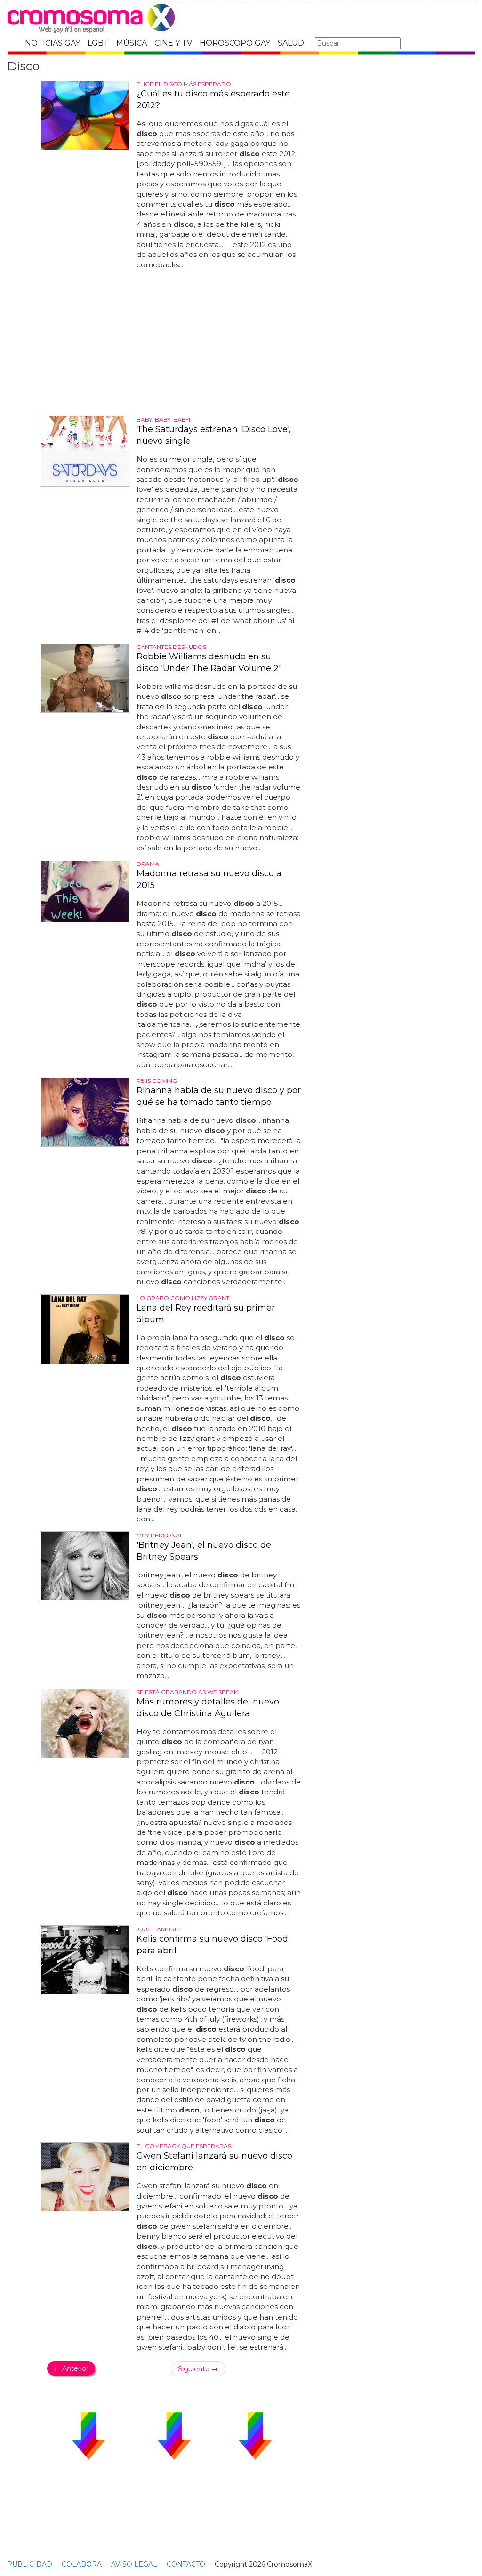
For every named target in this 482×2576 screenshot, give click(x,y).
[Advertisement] (174, 343)
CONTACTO (186, 2564)
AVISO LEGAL (134, 2564)
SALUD (291, 43)
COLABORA (82, 2564)
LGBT (98, 43)
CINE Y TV (173, 43)
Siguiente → (198, 2369)
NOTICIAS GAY (52, 43)
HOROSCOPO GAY (235, 43)
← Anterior (71, 2368)
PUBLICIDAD (30, 2564)
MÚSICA (132, 43)
